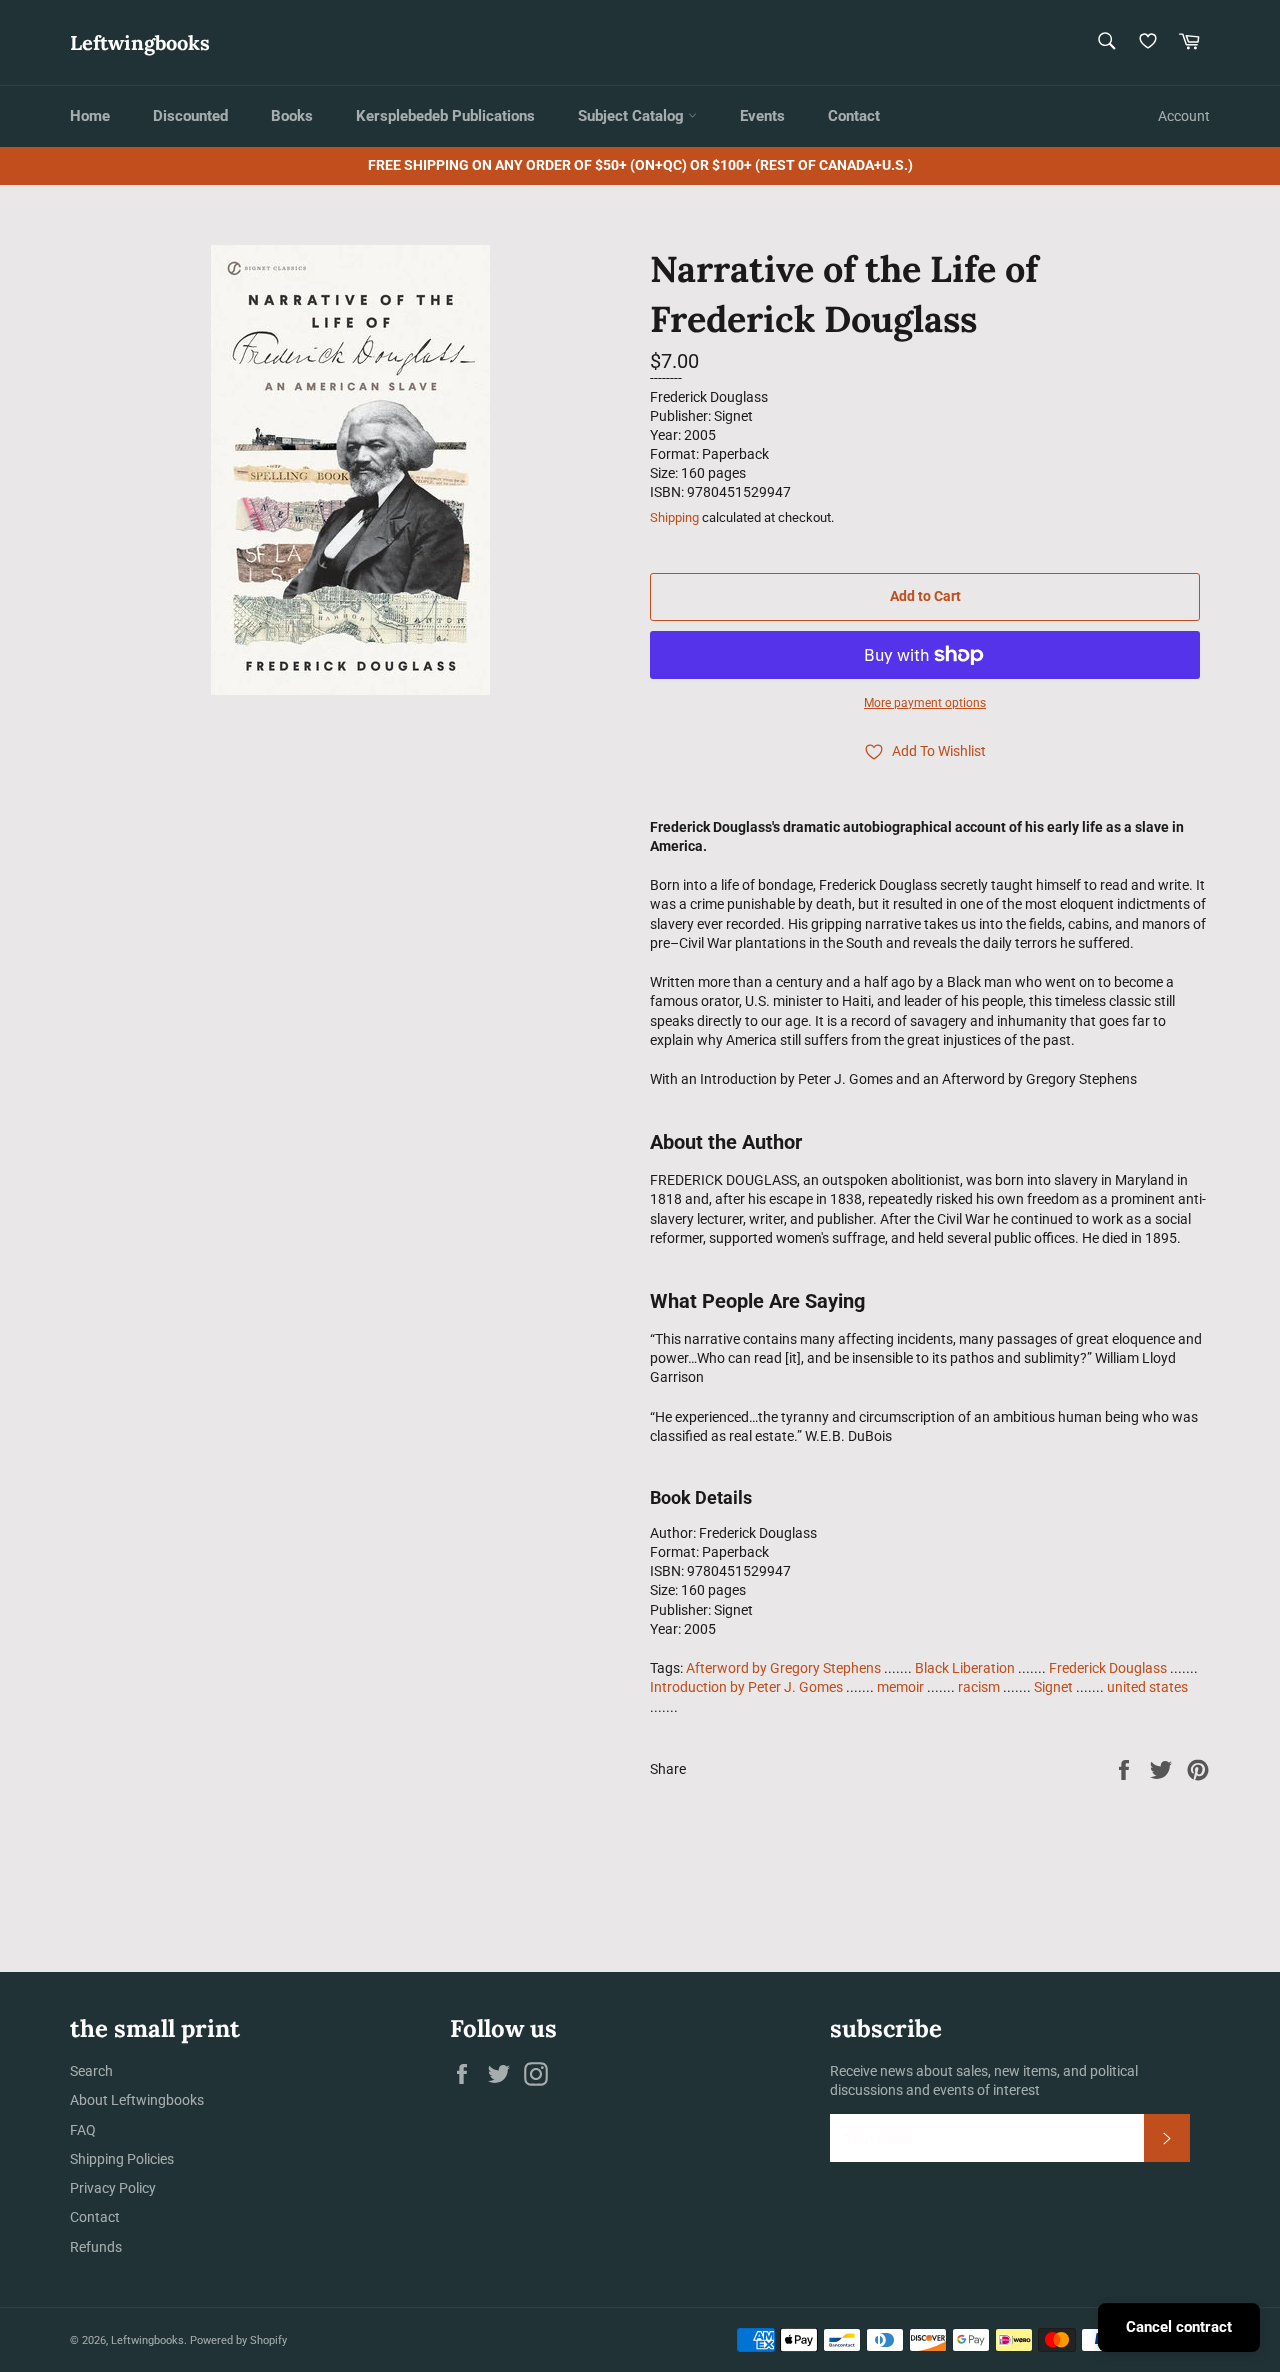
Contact (854, 116)
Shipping (674, 517)
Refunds (96, 2247)
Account (1184, 116)
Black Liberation (965, 1668)
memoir (900, 1687)
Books (292, 116)
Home (90, 116)
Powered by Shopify (238, 2340)
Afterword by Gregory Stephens (783, 1668)
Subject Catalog (633, 116)
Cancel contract (1179, 2327)
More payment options (925, 703)
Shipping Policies (122, 2159)
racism (979, 1687)
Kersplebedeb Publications (445, 116)
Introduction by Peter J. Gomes (746, 1687)
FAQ (83, 2130)
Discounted (190, 116)
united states (1147, 1687)
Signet (1053, 1687)
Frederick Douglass (1108, 1668)
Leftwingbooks (140, 42)
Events (762, 116)
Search (91, 2071)
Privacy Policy (113, 2188)
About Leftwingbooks (137, 2100)
